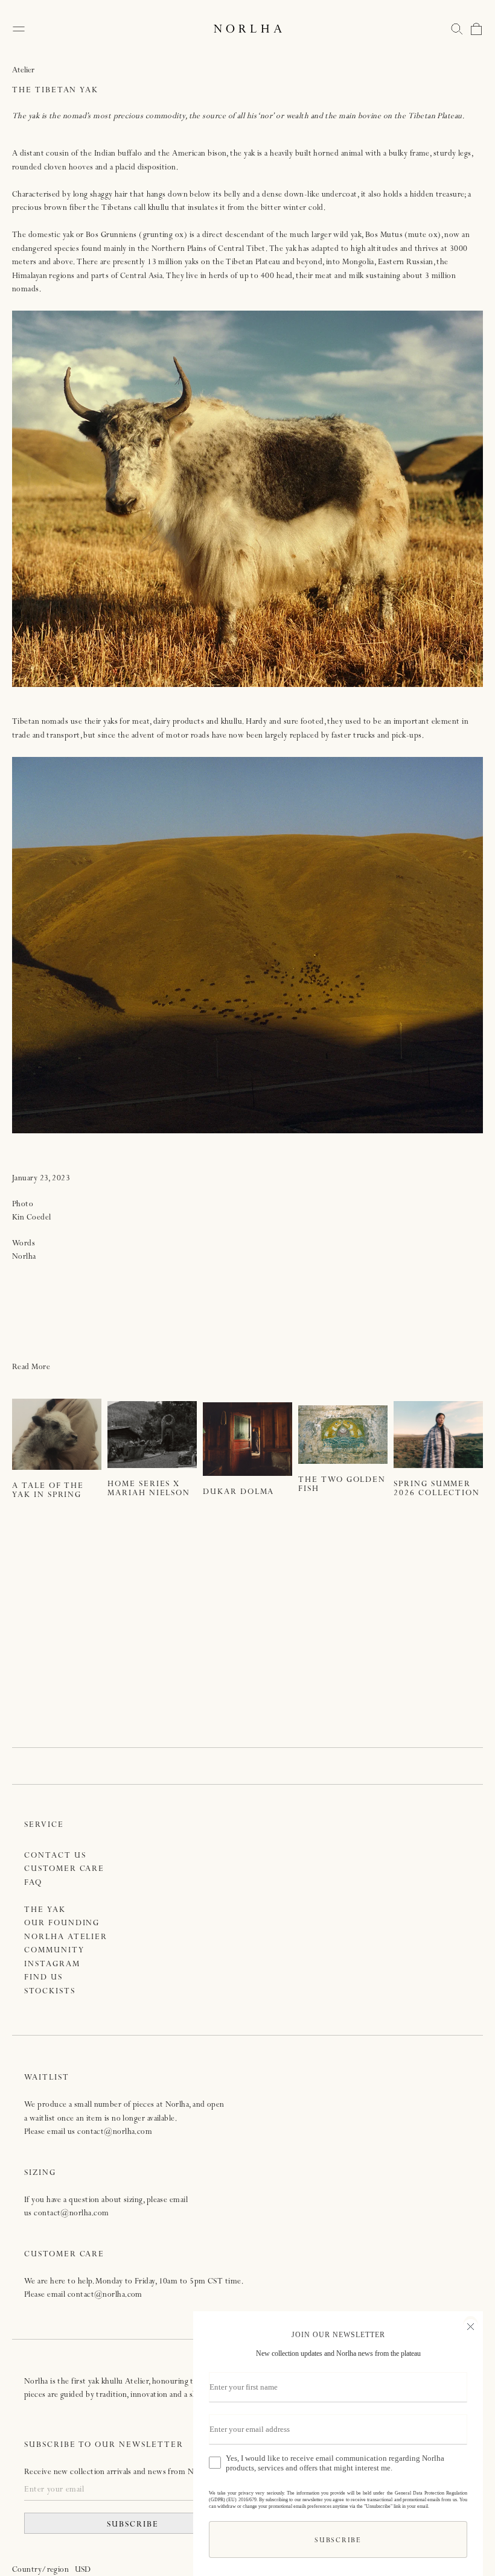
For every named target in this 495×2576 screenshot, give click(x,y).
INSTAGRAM (52, 1965)
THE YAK (45, 1910)
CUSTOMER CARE (64, 1869)
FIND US (43, 1978)
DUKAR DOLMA (238, 1492)
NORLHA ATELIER (66, 1938)
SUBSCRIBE (133, 2525)
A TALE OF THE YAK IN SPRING (48, 1491)
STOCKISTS (50, 1992)
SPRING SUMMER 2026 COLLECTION (437, 1489)
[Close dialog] (471, 2325)
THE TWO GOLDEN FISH (342, 1485)
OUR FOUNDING (62, 1924)
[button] (457, 29)
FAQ (33, 1883)
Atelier (23, 71)
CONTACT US (55, 1856)
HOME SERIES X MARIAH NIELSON (149, 1489)
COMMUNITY (54, 1951)
